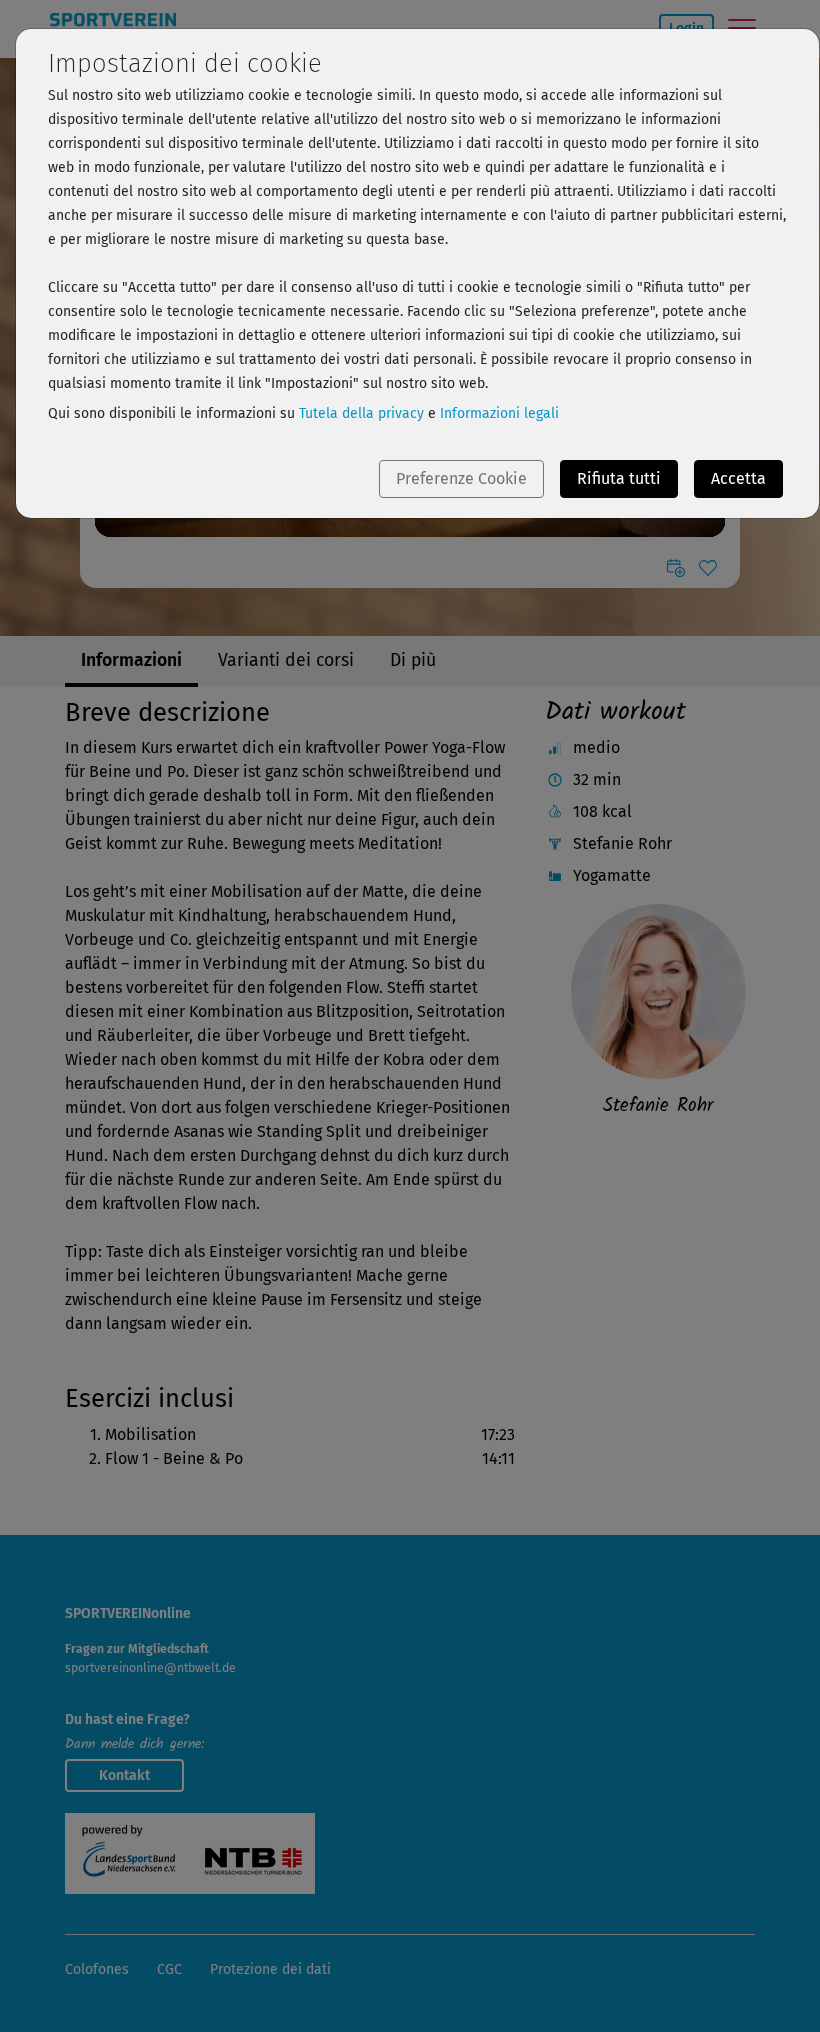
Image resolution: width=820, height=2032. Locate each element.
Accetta (738, 478)
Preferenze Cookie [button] (461, 478)
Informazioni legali (499, 413)
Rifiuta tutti (619, 478)
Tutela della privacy (361, 413)
